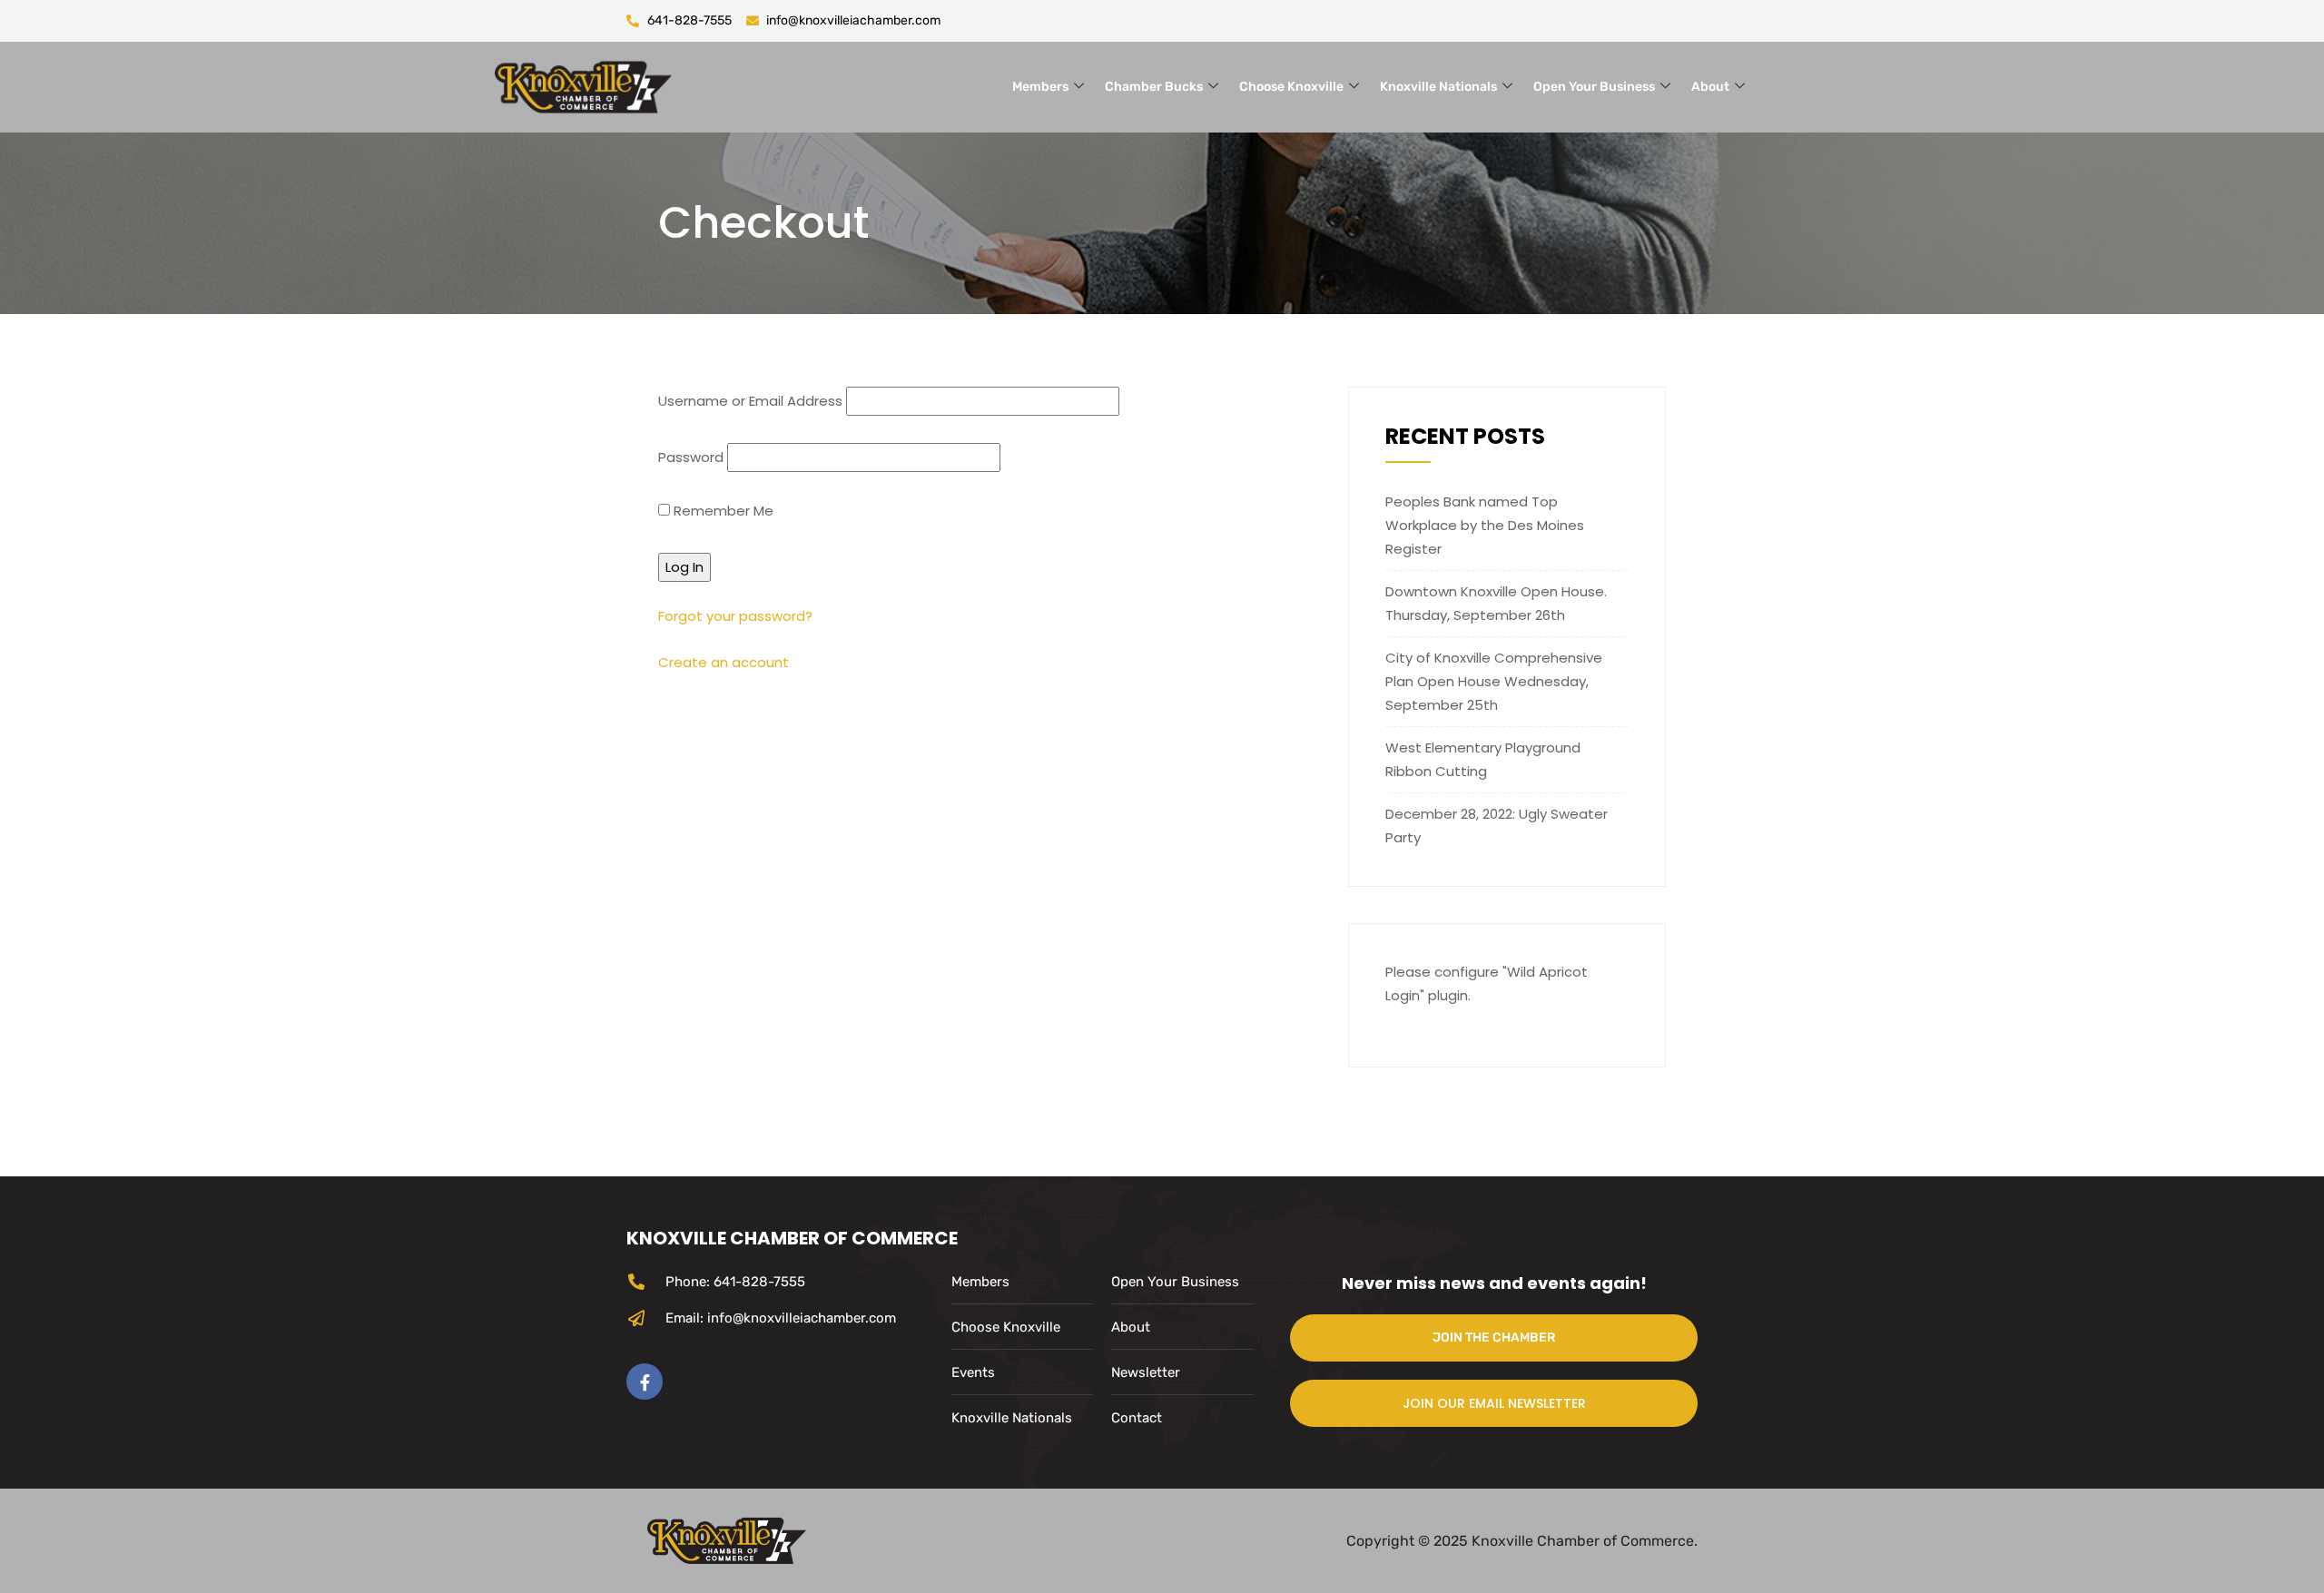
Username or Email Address (750, 401)
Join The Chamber (1494, 1337)
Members (1040, 87)
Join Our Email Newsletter (1494, 1403)
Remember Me (722, 511)
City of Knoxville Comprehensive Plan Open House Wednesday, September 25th (1494, 681)
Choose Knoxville (1291, 87)
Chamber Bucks (1154, 87)
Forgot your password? (735, 616)
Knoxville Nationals (1438, 87)
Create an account (724, 662)
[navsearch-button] (1802, 84)
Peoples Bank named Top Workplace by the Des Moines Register (1485, 525)
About (1710, 87)
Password (691, 457)
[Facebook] (645, 1382)
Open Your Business (1594, 87)
